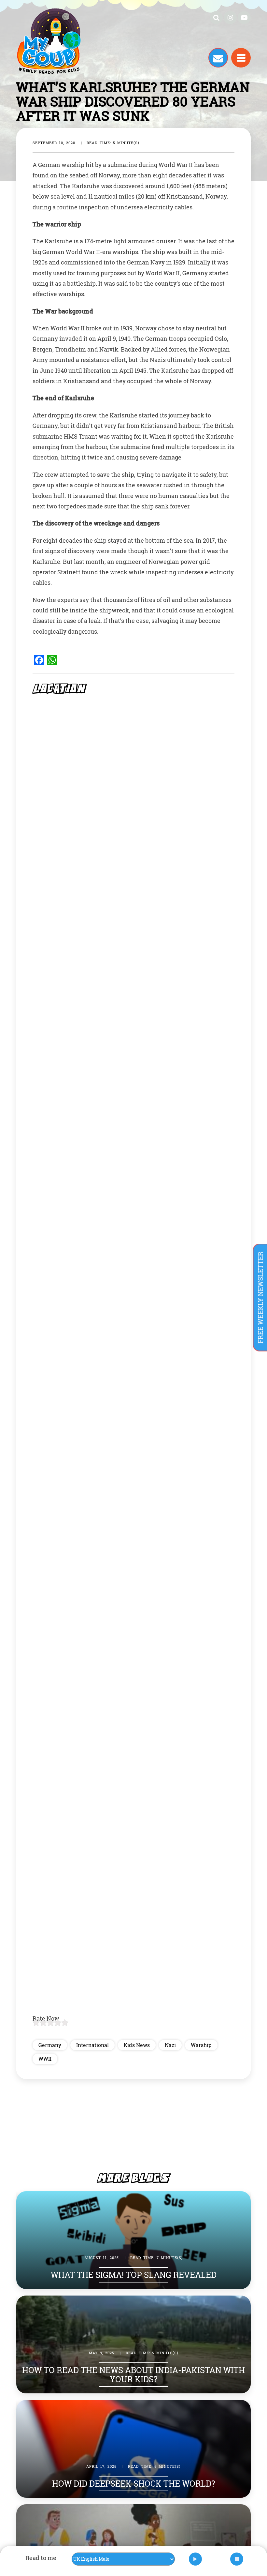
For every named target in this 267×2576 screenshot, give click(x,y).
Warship (201, 2045)
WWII (45, 2059)
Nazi (170, 2045)
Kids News (137, 2045)
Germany (50, 2045)
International (92, 2045)
